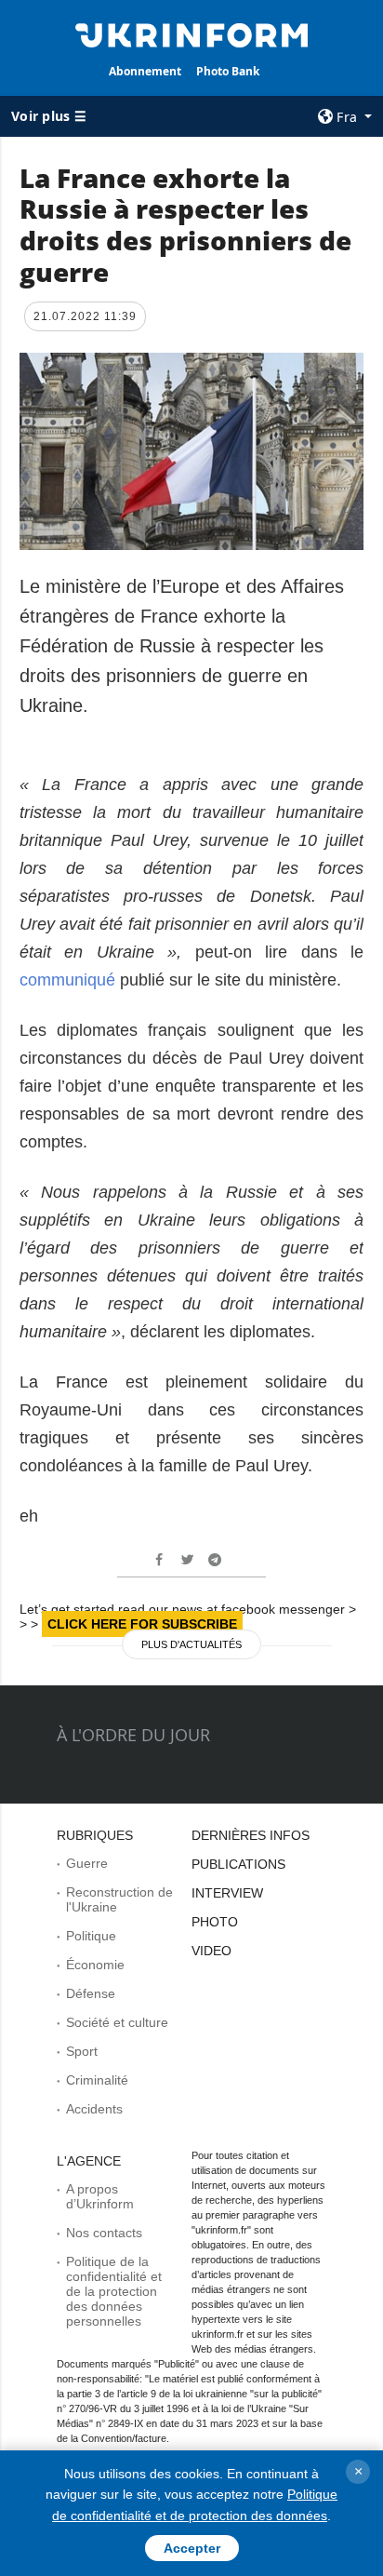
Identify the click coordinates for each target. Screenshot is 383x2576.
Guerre (87, 1863)
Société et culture (117, 2022)
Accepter (192, 2548)
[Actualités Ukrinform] (192, 34)
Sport (82, 2051)
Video (211, 1951)
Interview (227, 1893)
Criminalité (97, 2080)
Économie (95, 1965)
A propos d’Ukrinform (100, 2196)
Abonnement (145, 71)
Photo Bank (228, 71)
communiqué (67, 980)
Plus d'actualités (191, 1644)
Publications (238, 1864)
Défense (91, 1993)
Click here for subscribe (142, 1624)
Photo (215, 1922)
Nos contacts (104, 2233)
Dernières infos (251, 1835)
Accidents (94, 2109)
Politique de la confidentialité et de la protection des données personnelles (114, 2291)
